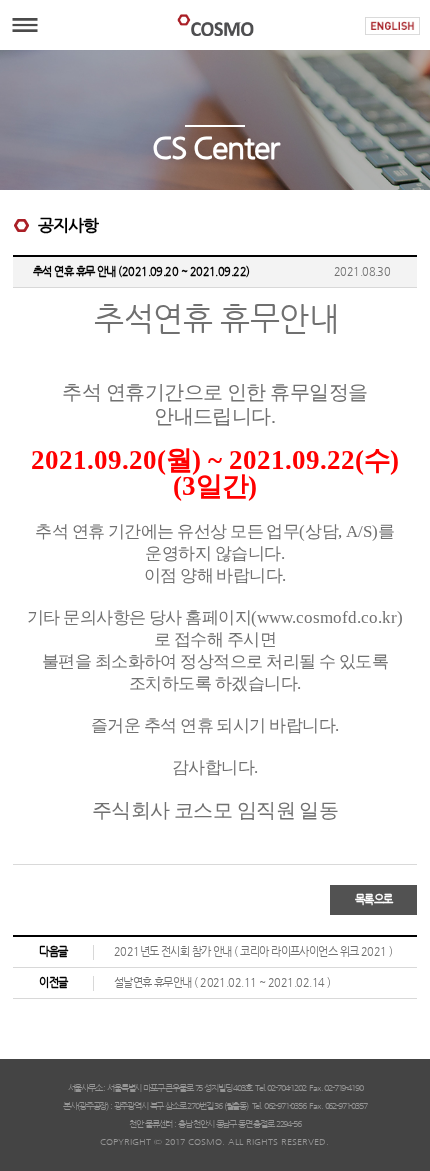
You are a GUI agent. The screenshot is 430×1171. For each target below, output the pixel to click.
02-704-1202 (286, 1088)
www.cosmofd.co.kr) (330, 617)
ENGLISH (392, 26)
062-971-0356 (285, 1106)
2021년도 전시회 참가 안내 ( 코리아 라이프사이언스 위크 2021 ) (253, 951)
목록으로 (374, 899)
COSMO (215, 25)
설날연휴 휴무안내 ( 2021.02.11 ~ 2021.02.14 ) (222, 982)
